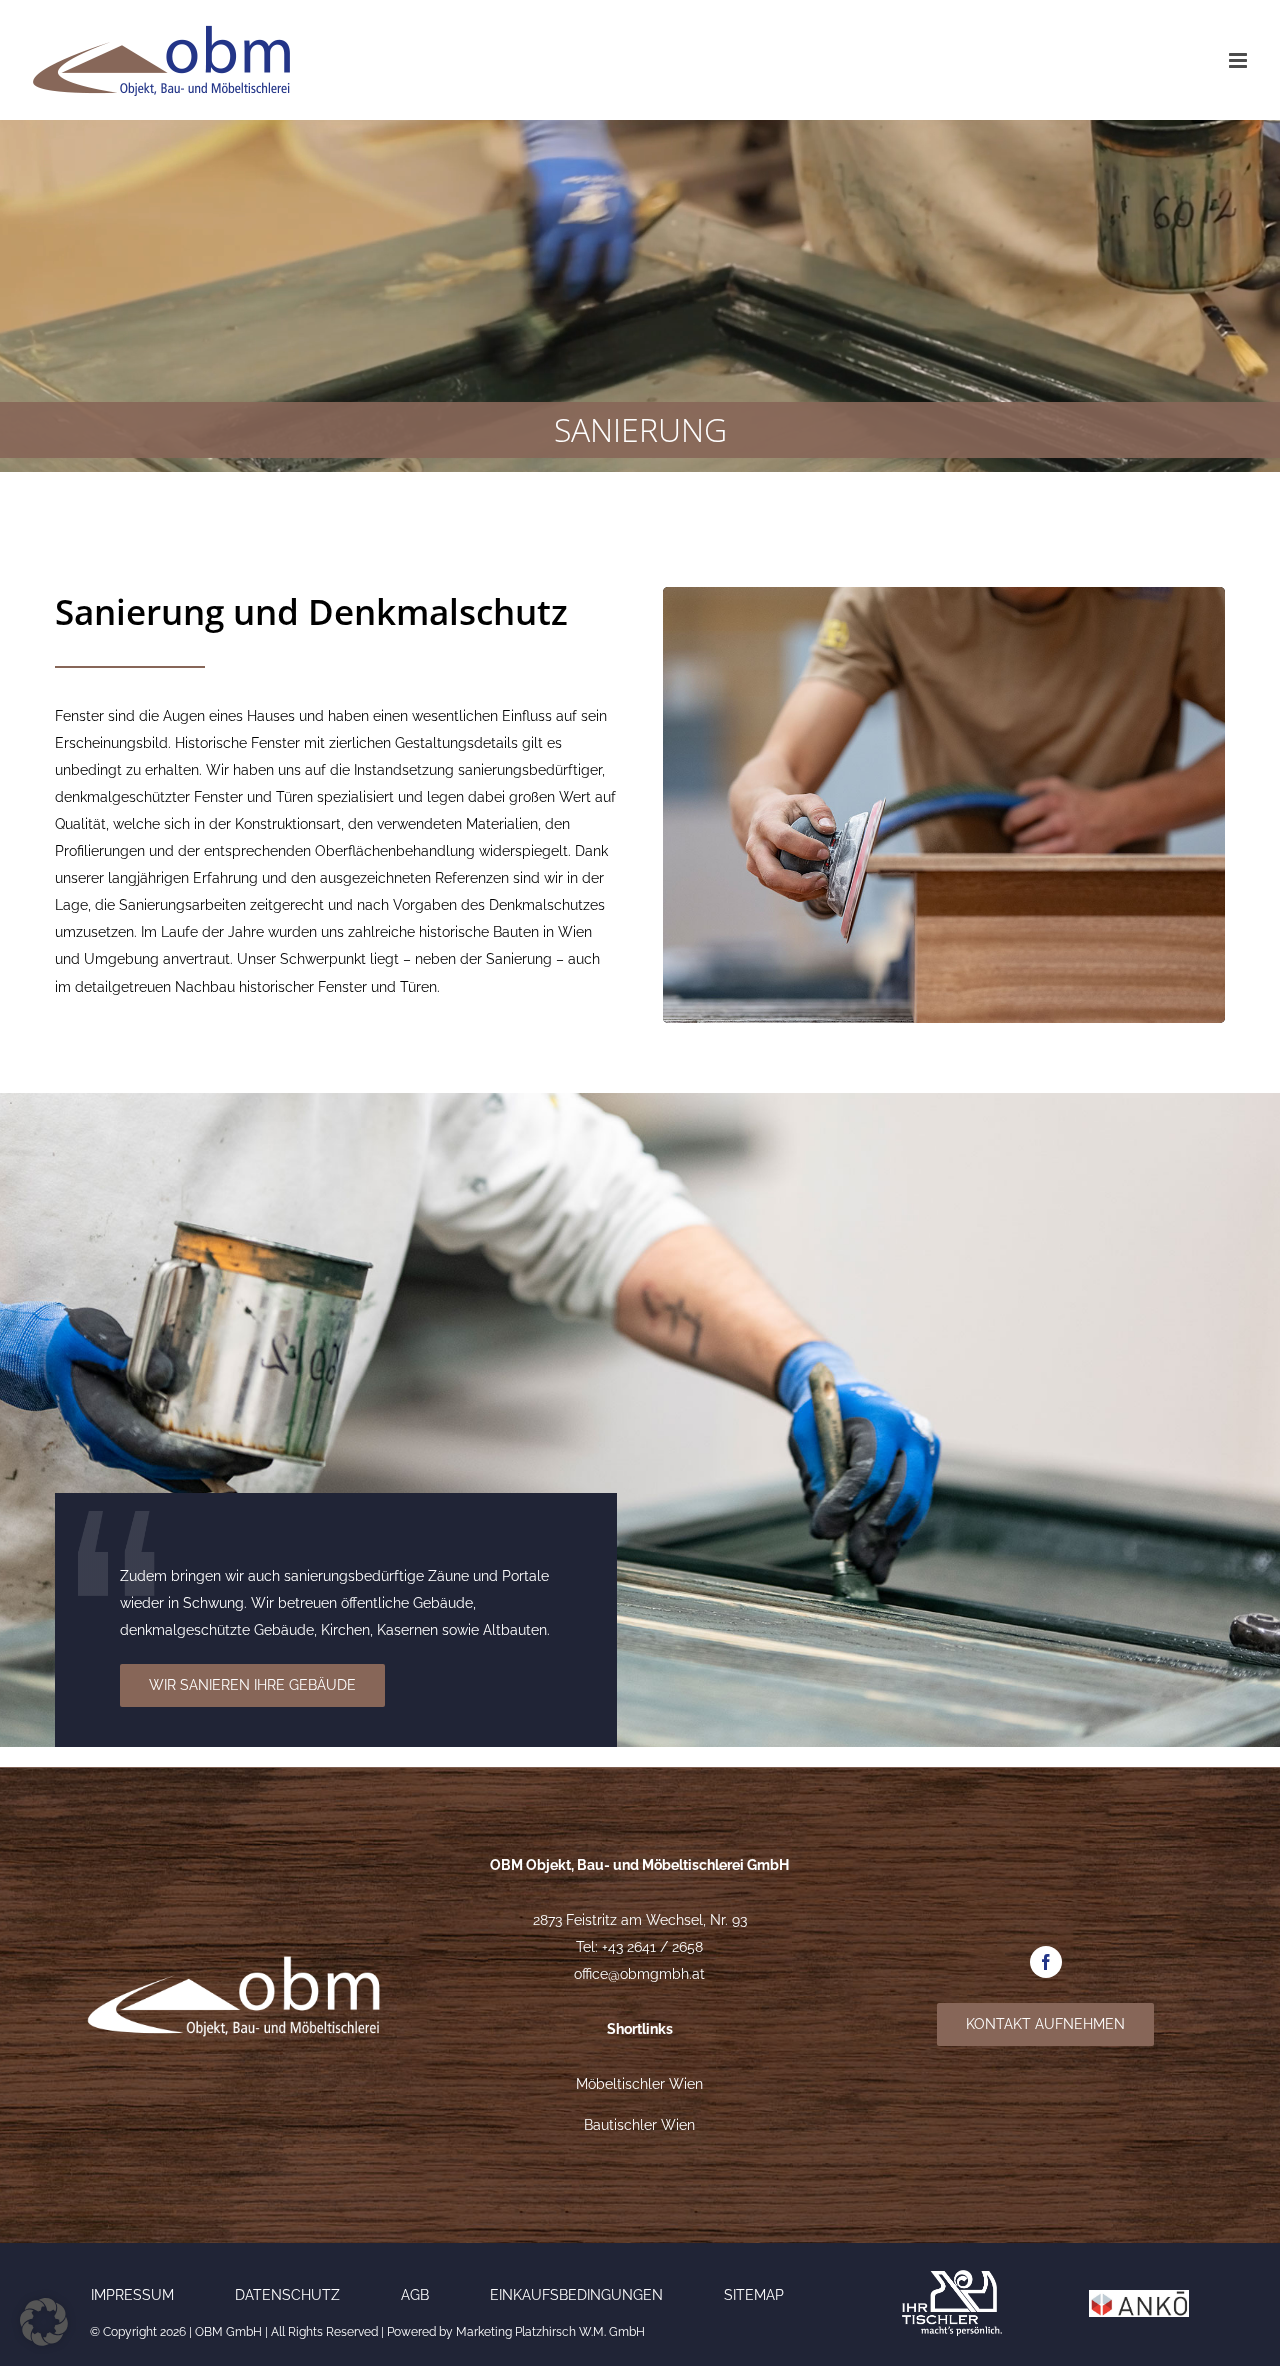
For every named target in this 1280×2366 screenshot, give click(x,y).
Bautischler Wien (639, 2125)
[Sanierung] (944, 594)
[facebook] (1046, 1962)
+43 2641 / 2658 (652, 1947)
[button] (44, 2322)
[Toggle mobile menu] (1239, 60)
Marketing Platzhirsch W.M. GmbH (550, 2332)
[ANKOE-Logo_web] (1139, 2297)
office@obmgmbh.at (639, 1974)
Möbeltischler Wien (639, 2084)
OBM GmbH (228, 2332)
